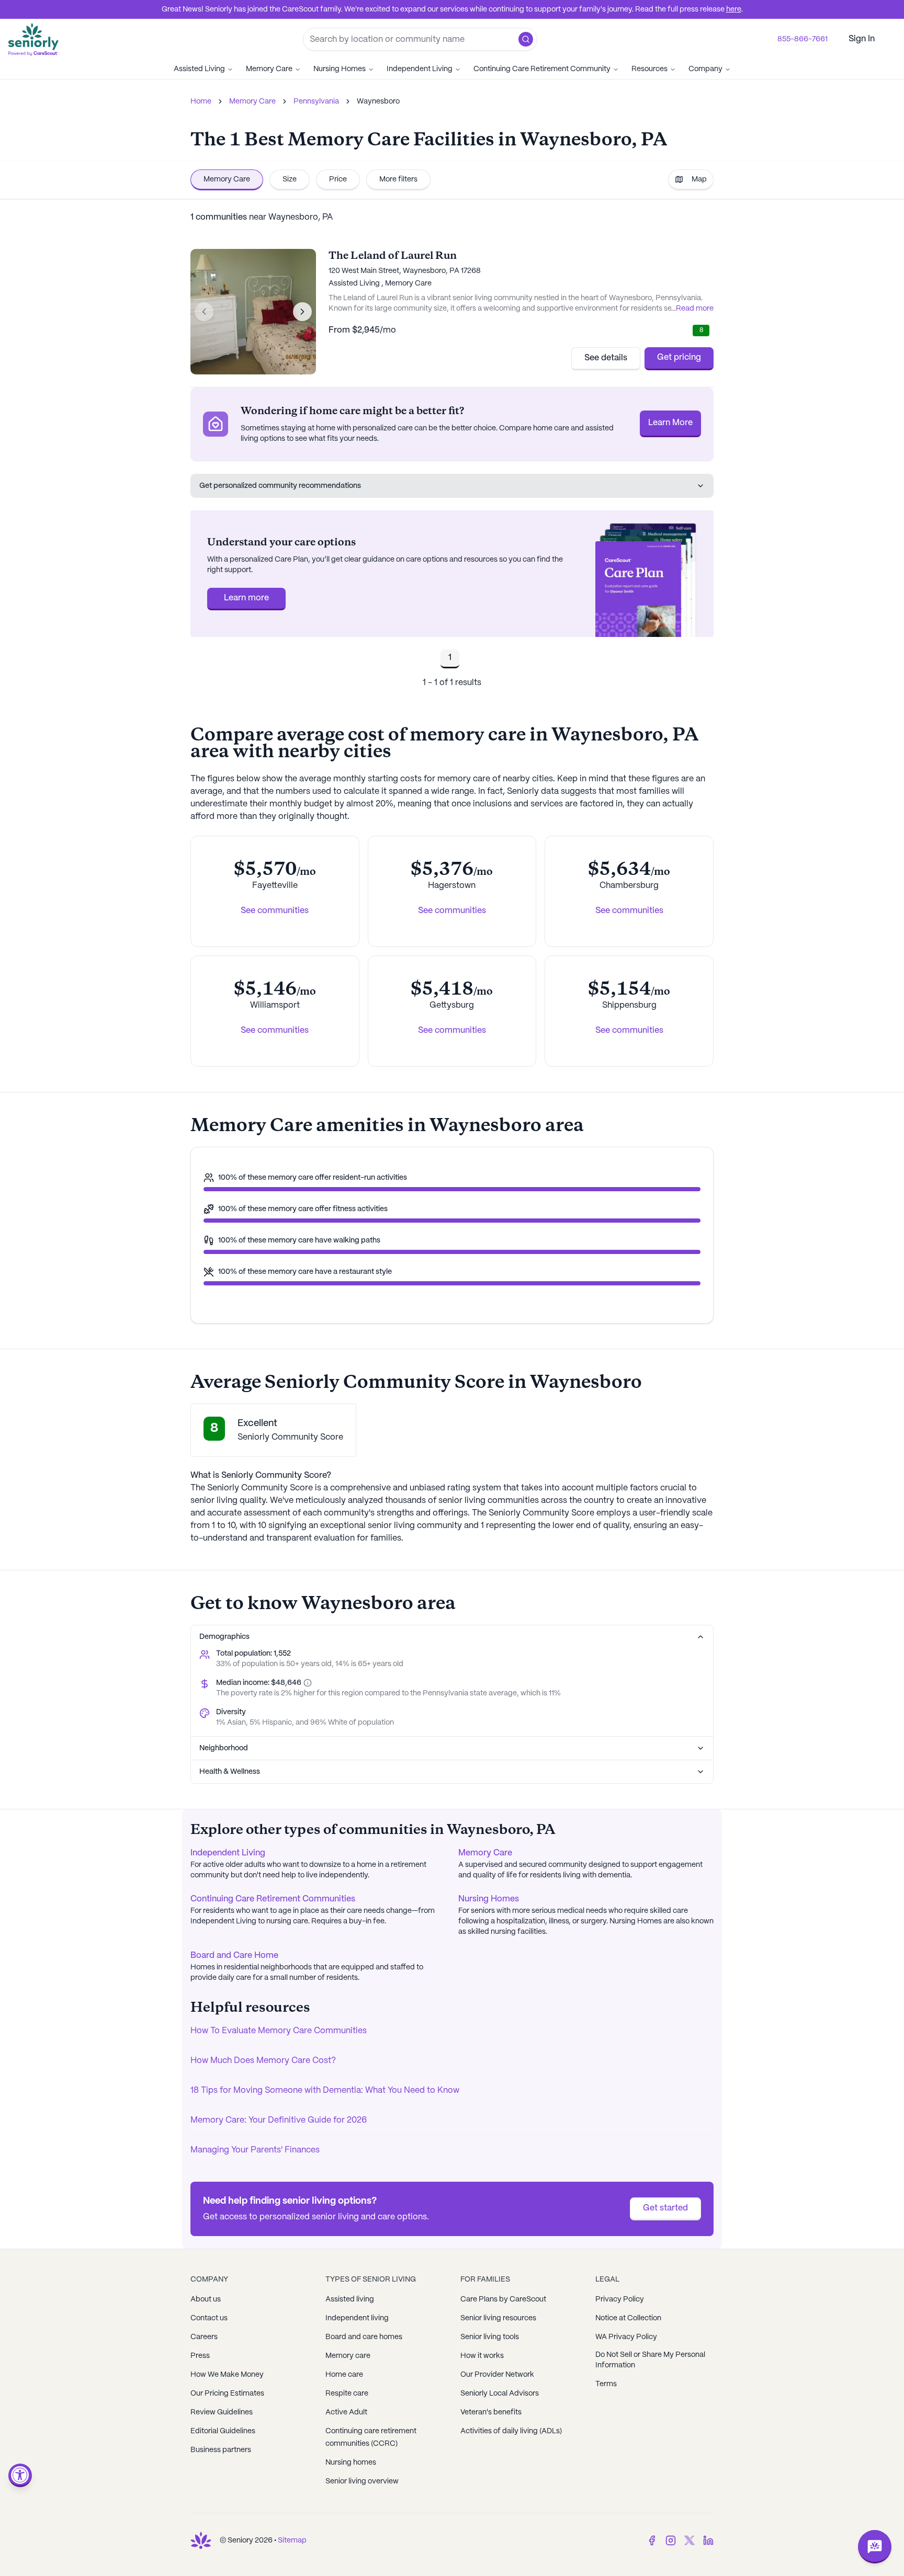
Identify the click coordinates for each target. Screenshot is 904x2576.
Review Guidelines (222, 2412)
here (734, 9)
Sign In (862, 39)
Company (705, 69)
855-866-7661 (803, 39)
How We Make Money (227, 2375)
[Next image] (302, 312)
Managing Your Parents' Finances (255, 2150)
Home (201, 101)
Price (338, 179)
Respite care (347, 2393)
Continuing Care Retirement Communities (273, 1899)
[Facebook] (652, 2540)
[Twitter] (690, 2540)
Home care (344, 2375)
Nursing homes (351, 2463)
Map (699, 179)
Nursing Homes (340, 69)
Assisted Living (199, 69)
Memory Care (269, 69)
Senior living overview (362, 2481)
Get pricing (679, 357)
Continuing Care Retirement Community (542, 69)
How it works (482, 2356)
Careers (204, 2337)
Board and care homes (364, 2337)
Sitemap (292, 2540)
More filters (398, 179)
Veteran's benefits (491, 2412)
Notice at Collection (628, 2318)
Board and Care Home (234, 1956)
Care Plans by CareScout (503, 2299)
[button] (526, 39)
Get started (665, 2208)
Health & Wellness (230, 1772)
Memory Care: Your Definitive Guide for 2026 (279, 2120)
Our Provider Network (497, 2375)
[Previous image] (204, 312)
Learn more (246, 598)
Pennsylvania (316, 101)
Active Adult (346, 2412)
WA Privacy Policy (626, 2337)
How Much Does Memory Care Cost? (263, 2061)
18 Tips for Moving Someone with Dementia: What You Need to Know (325, 2090)
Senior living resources (498, 2318)
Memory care (348, 2356)
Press (200, 2356)
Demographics (224, 1637)
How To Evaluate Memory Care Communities (279, 2031)
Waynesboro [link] (378, 101)
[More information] (307, 1683)
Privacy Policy (620, 2299)
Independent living (357, 2318)
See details (606, 358)
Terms (606, 2384)
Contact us (209, 2318)
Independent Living (420, 69)
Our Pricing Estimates (227, 2393)
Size (290, 179)
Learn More (670, 423)
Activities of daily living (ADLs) (511, 2431)
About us (206, 2299)
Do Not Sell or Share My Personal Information (650, 2360)
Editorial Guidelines (223, 2431)
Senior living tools (490, 2337)
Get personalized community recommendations (280, 486)
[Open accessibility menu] (20, 2475)
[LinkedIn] (708, 2540)
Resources (649, 69)
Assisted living (350, 2299)
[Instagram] (671, 2540)
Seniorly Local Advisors (500, 2393)
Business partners (221, 2450)
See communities (275, 911)
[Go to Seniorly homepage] (201, 2540)
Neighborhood (224, 1748)
